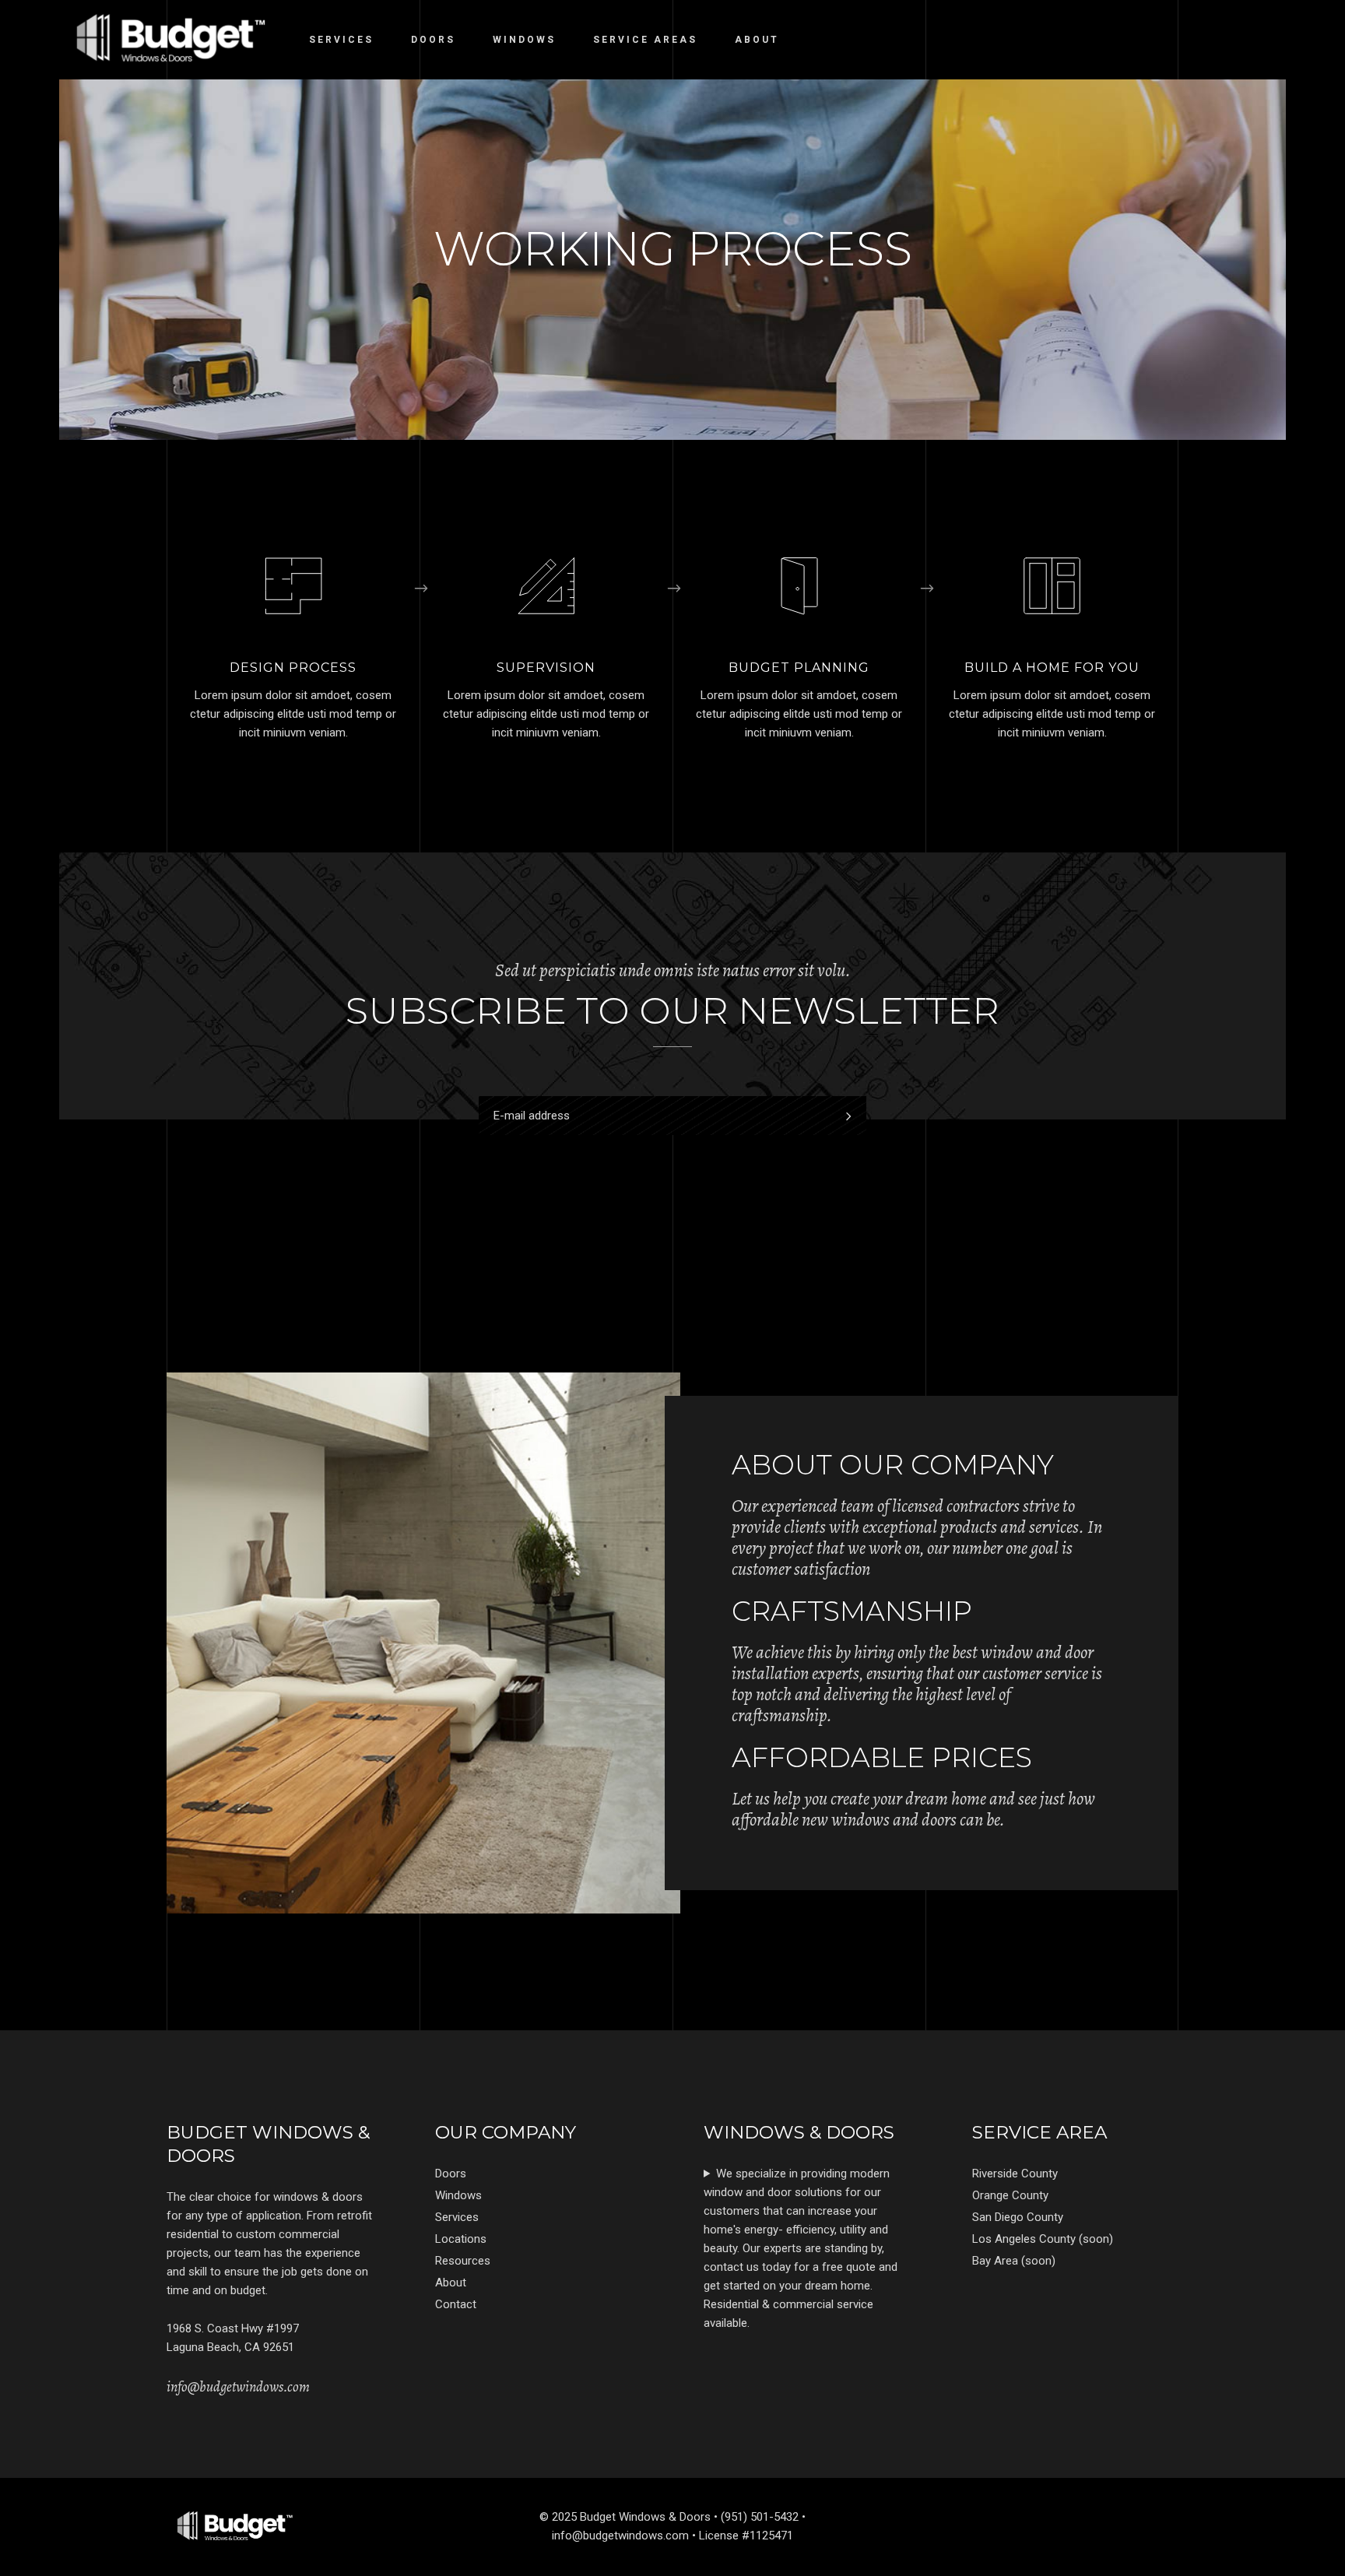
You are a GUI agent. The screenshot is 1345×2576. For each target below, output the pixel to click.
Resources (463, 2261)
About (451, 2283)
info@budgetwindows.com (238, 2387)
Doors (451, 2174)
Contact (456, 2304)
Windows (458, 2195)
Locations (461, 2239)
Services (457, 2217)
